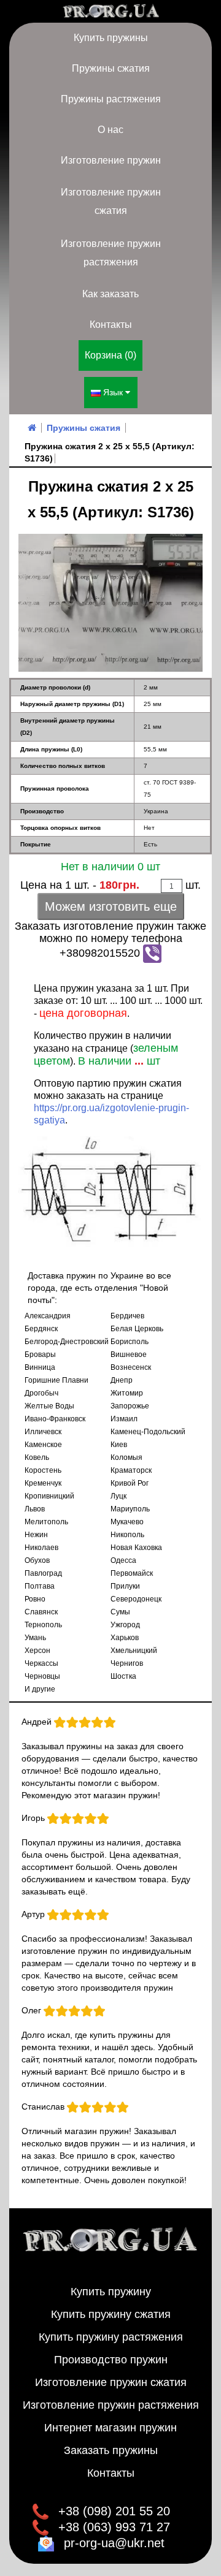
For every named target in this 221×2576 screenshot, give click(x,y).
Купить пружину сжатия (111, 2314)
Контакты (111, 325)
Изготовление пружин (111, 160)
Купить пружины (111, 38)
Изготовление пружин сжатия (111, 201)
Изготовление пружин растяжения (111, 253)
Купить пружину (111, 2292)
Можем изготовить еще (111, 906)
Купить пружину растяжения (111, 2337)
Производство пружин (111, 2360)
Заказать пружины (111, 2450)
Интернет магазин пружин (110, 2428)
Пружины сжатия (111, 68)
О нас (110, 130)
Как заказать (110, 294)
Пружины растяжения (111, 99)
